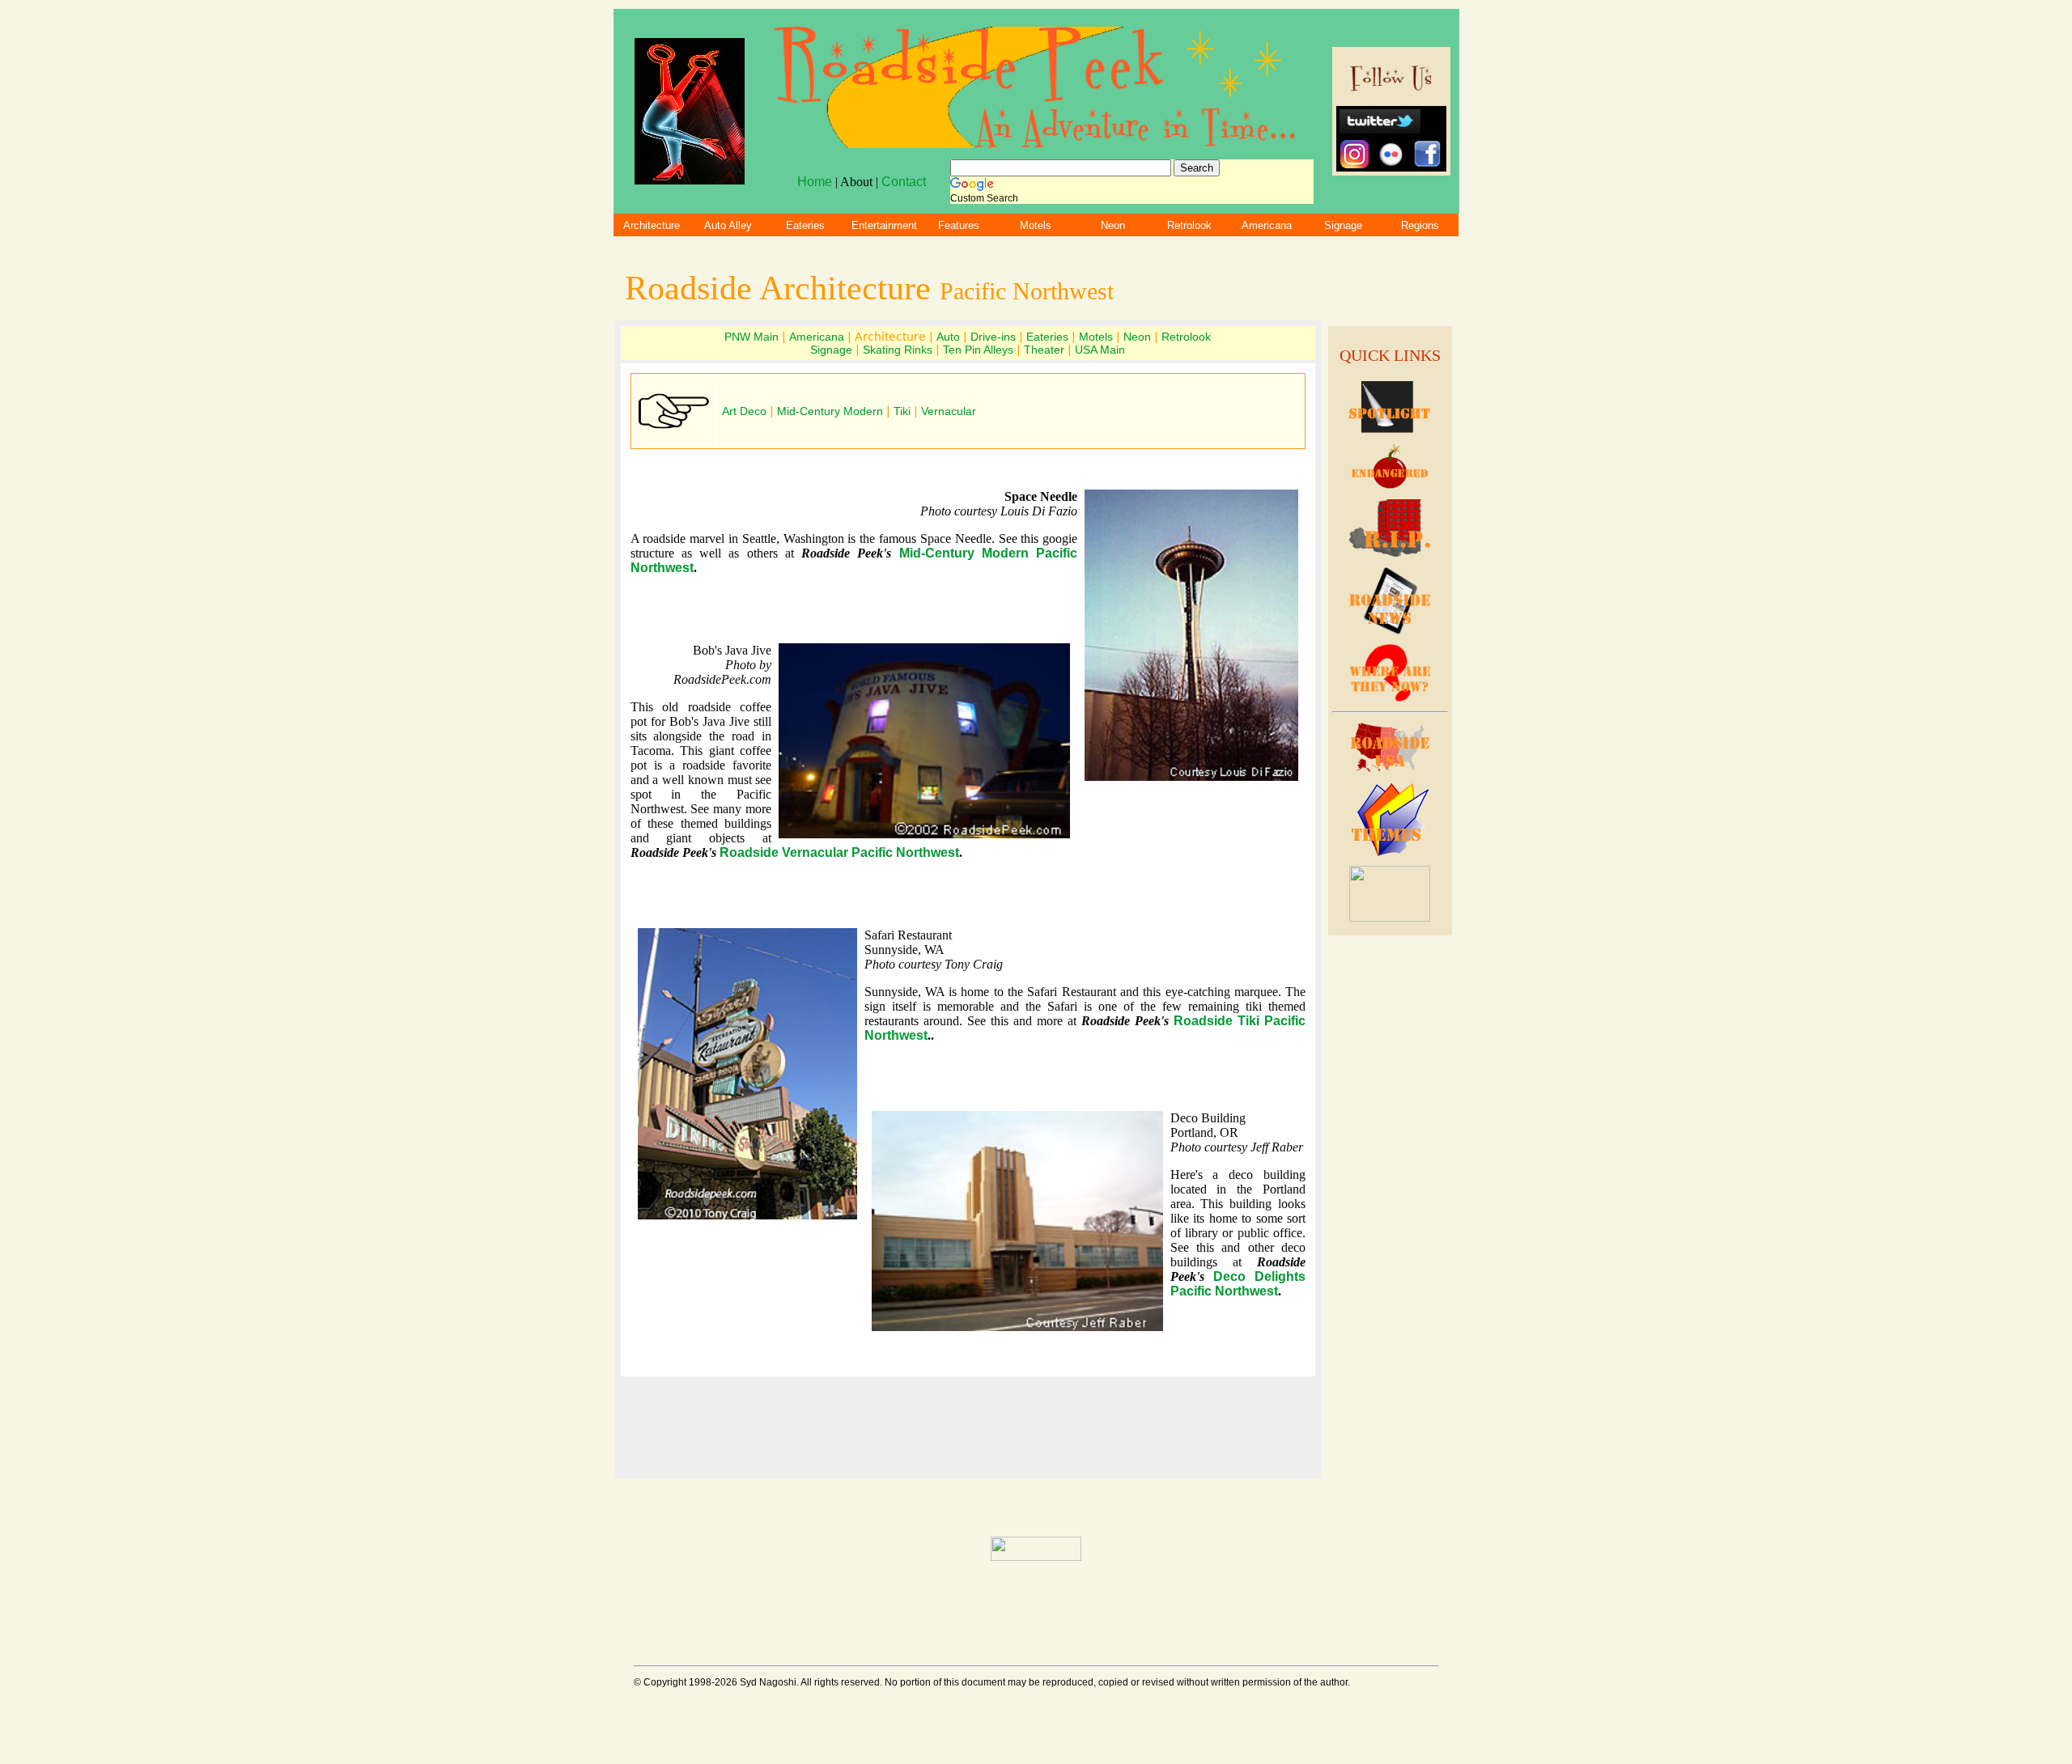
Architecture (652, 225)
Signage (1343, 225)
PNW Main (752, 337)
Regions (1420, 225)
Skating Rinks (898, 350)
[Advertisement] (1390, 1211)
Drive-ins (993, 337)
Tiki (902, 411)
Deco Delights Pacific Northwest (1238, 1284)
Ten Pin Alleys (978, 350)
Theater (1044, 350)
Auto (948, 337)
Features (959, 225)
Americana (1267, 225)
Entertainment (884, 225)
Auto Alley (728, 225)
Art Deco (746, 411)
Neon (1113, 225)
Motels (1036, 225)
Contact (904, 182)
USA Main (1100, 350)
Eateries (805, 225)
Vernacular (949, 411)
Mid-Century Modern (830, 411)
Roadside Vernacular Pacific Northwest (839, 852)
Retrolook (1189, 225)
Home (815, 182)
